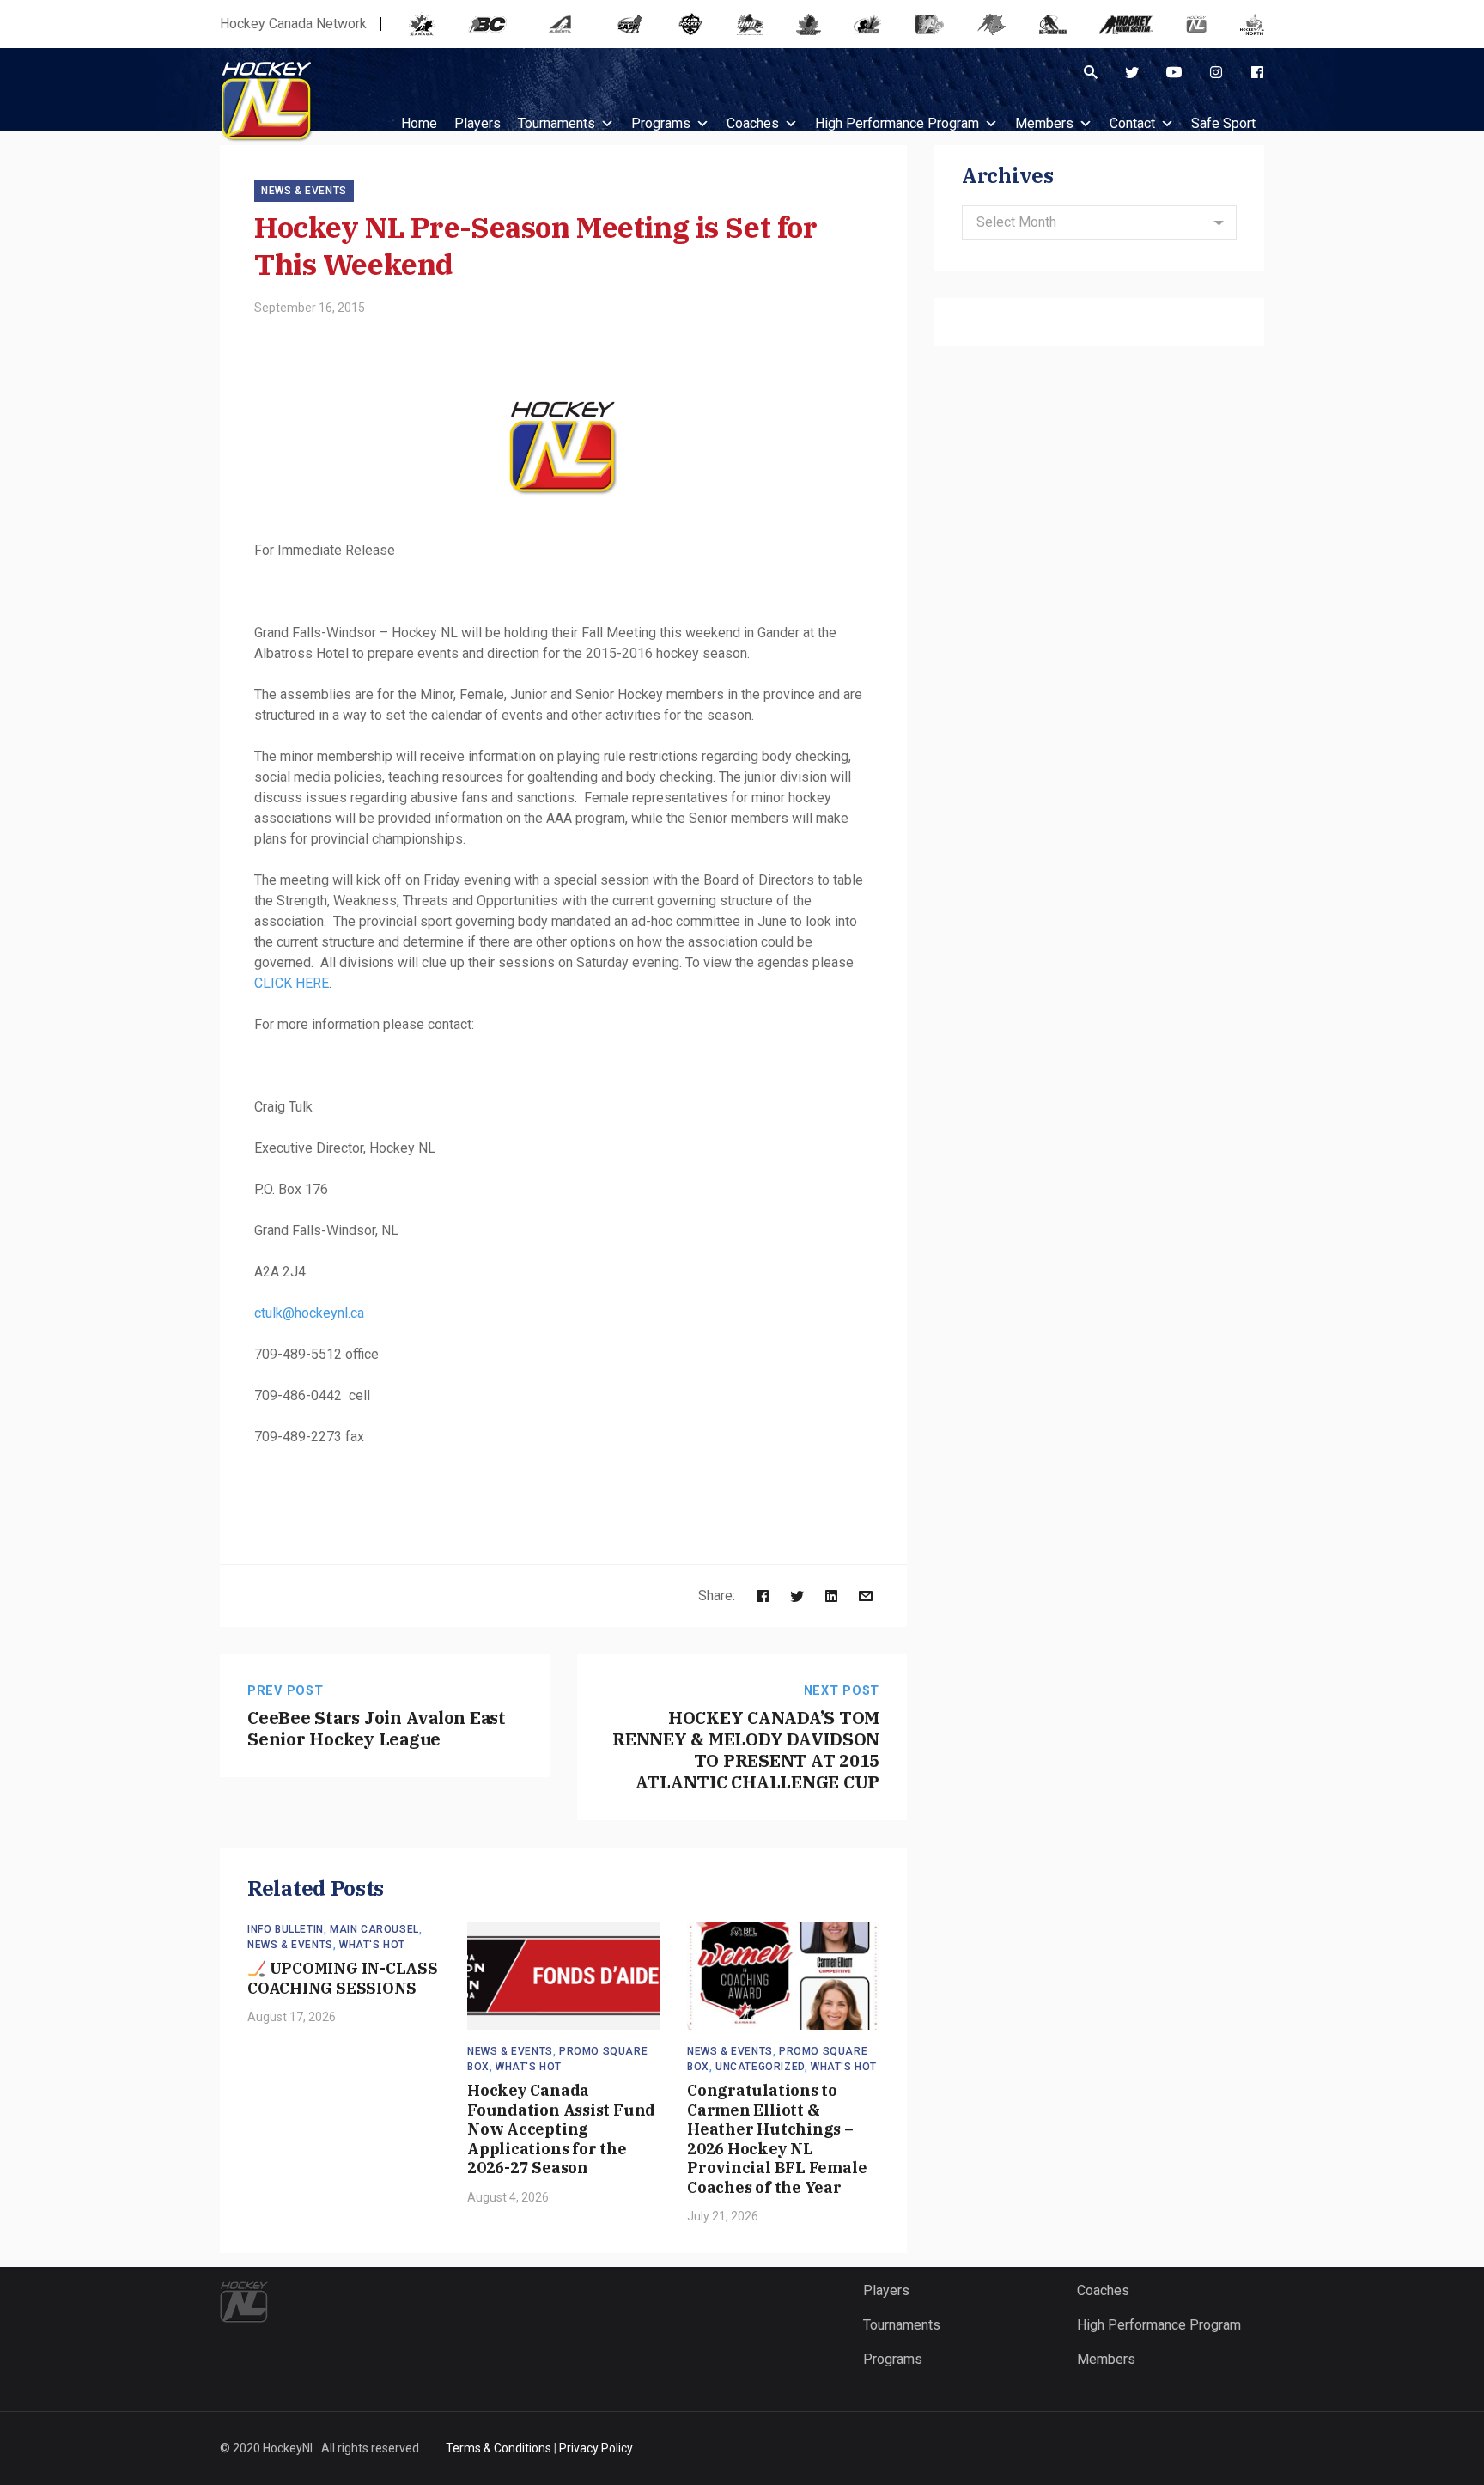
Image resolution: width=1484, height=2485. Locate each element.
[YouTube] (1174, 72)
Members (1044, 123)
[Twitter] (1132, 72)
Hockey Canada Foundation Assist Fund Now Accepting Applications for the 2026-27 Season (561, 2129)
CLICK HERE (292, 983)
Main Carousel (374, 1929)
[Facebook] (1257, 72)
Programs (661, 123)
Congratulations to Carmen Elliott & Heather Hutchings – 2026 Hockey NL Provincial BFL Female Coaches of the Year (777, 2139)
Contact (1132, 123)
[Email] (866, 1596)
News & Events (304, 191)
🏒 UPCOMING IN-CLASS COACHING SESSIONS (343, 1978)
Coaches (753, 123)
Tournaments (556, 123)
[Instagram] (1216, 72)
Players (886, 2290)
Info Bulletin (286, 1929)
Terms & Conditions (499, 2448)
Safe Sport (1223, 123)
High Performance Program (897, 123)
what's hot (372, 1945)
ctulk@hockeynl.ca (309, 1313)
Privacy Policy (596, 2448)
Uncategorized (760, 2067)
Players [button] (477, 123)
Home (419, 123)
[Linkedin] (831, 1596)
